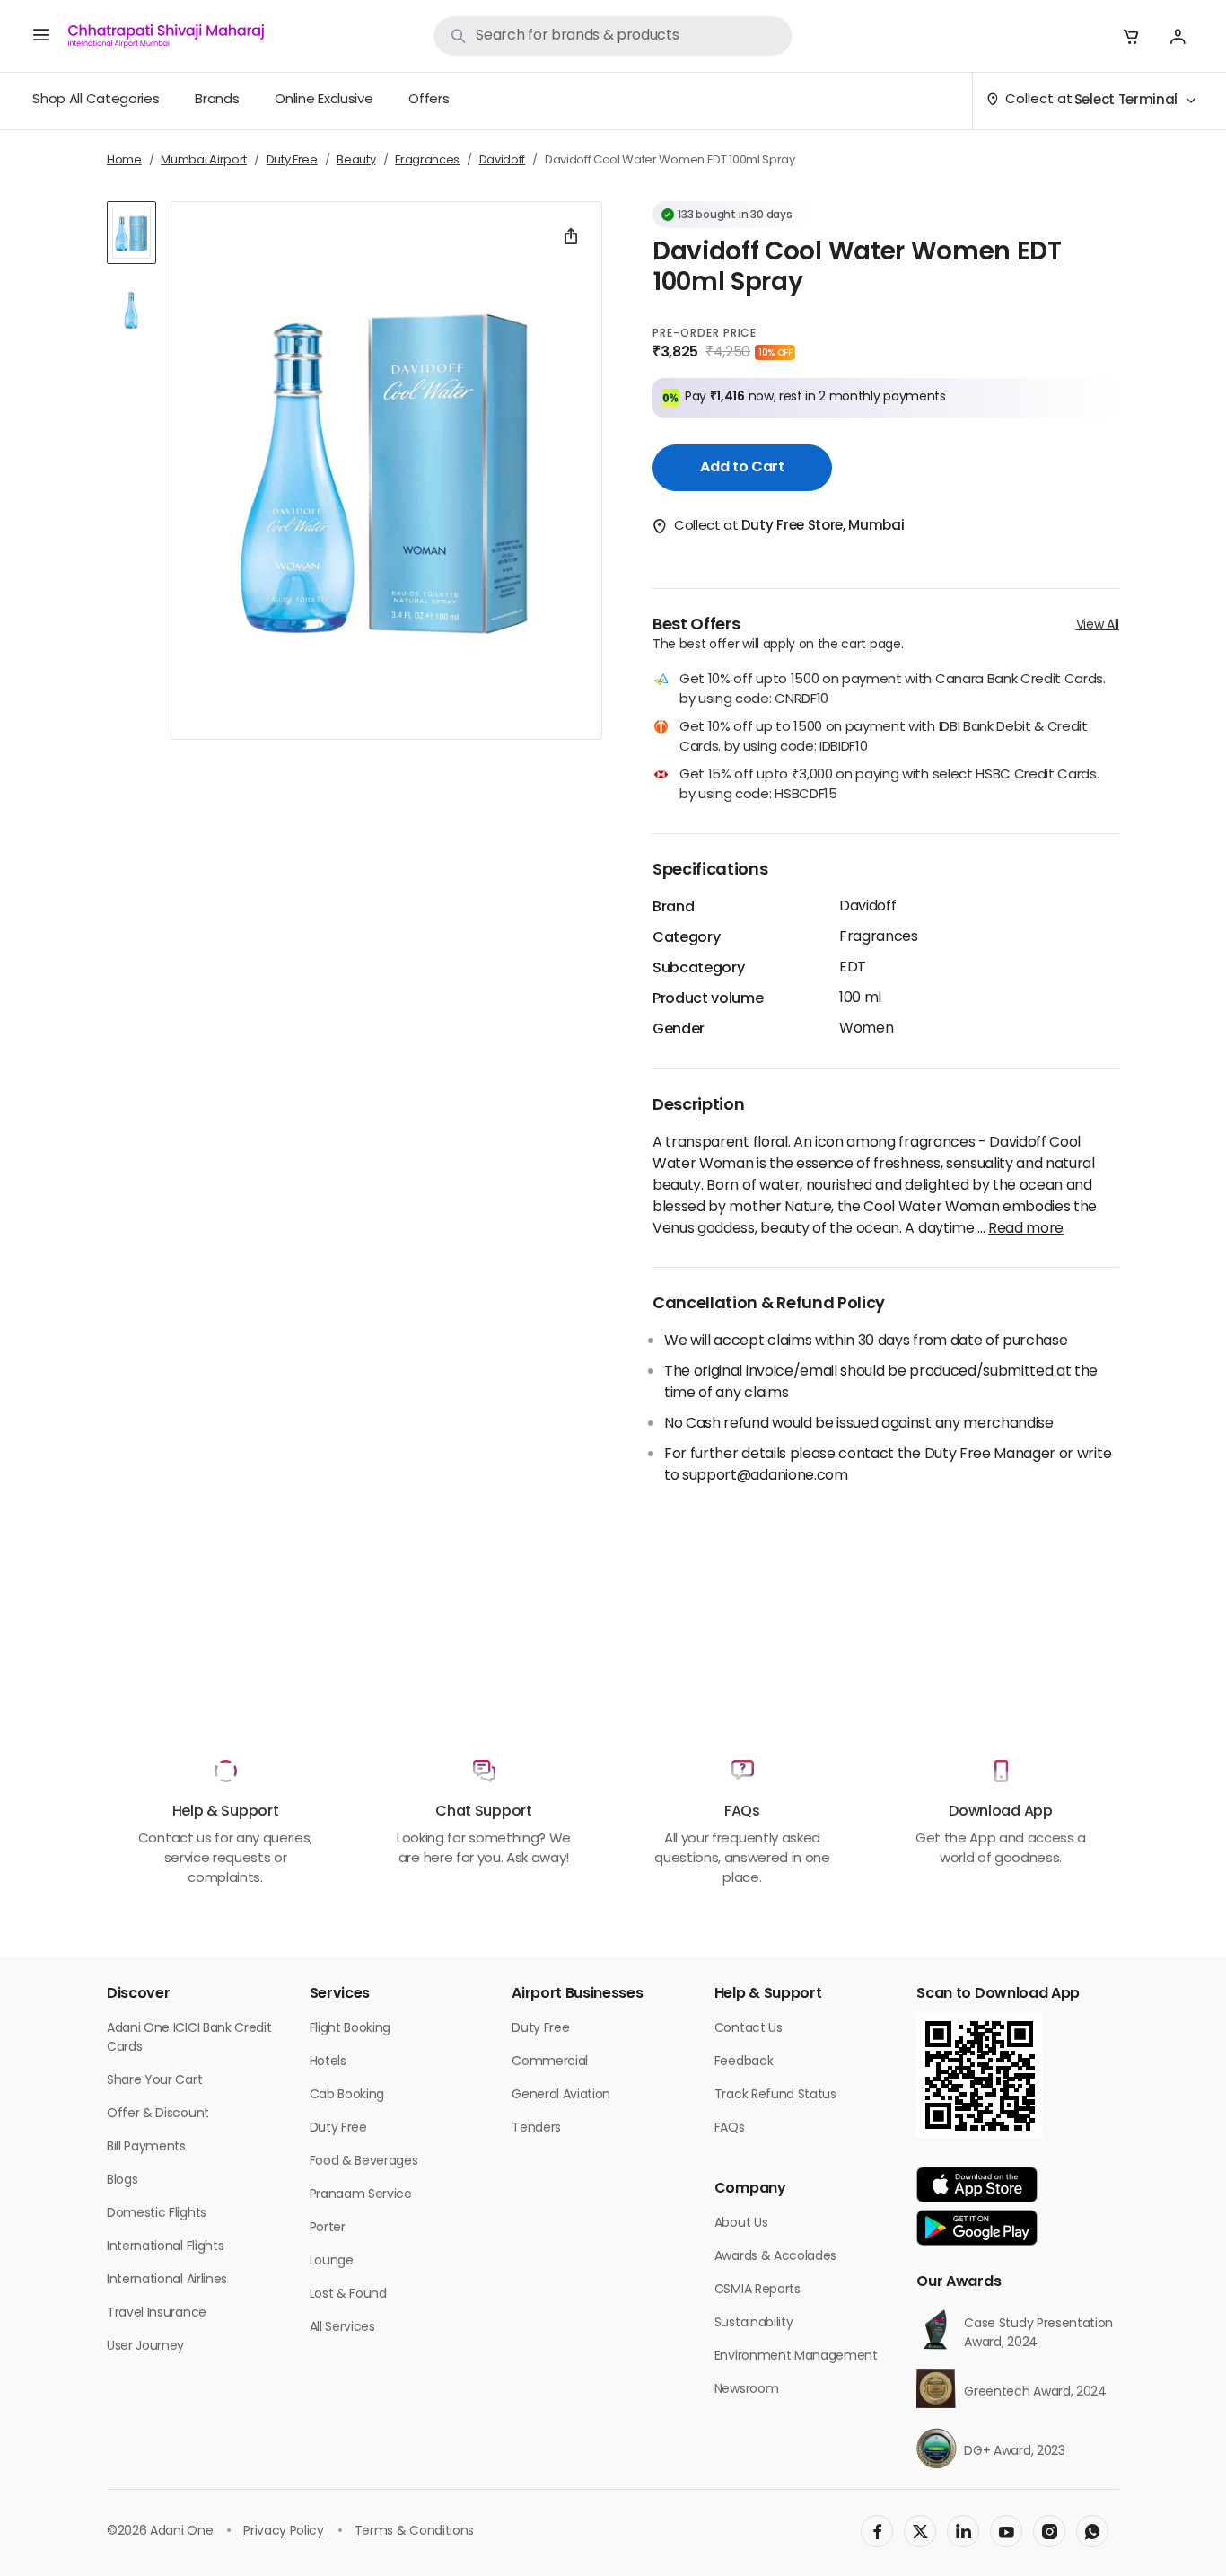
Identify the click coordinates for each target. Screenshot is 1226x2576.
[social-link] (877, 2531)
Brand (673, 908)
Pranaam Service (361, 2195)
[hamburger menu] (41, 36)
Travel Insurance (157, 2313)
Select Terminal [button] (1126, 101)
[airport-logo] (166, 36)
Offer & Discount (158, 2114)
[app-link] (977, 2185)
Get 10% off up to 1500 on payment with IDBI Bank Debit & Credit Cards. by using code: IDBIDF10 (884, 739)
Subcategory (698, 969)
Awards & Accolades (775, 2257)
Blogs (122, 2180)
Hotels (328, 2062)
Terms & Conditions (414, 2532)
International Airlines (167, 2280)
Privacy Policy (284, 2532)
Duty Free (338, 2128)
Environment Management (796, 2356)
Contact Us (749, 2029)
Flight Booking (350, 2029)
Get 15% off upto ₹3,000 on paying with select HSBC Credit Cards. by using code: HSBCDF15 (889, 786)
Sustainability (754, 2323)
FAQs (730, 2128)
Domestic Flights (157, 2214)
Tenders (536, 2128)
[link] (613, 36)
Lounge (332, 2261)
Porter (328, 2228)
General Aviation (561, 2095)
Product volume (708, 999)
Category (686, 938)
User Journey (145, 2347)
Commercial (550, 2062)
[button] (1131, 36)
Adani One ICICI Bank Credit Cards (189, 2038)
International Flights (165, 2247)
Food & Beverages (364, 2162)
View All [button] (1098, 625)
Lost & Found (348, 2295)
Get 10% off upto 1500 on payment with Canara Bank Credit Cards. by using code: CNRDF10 (893, 691)
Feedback (744, 2062)
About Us (741, 2224)
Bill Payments (146, 2147)
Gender (679, 1030)
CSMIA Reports (757, 2290)
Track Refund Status (775, 2095)
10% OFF (775, 353)
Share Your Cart (154, 2081)
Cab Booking (347, 2095)
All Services (342, 2328)
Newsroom (746, 2390)
